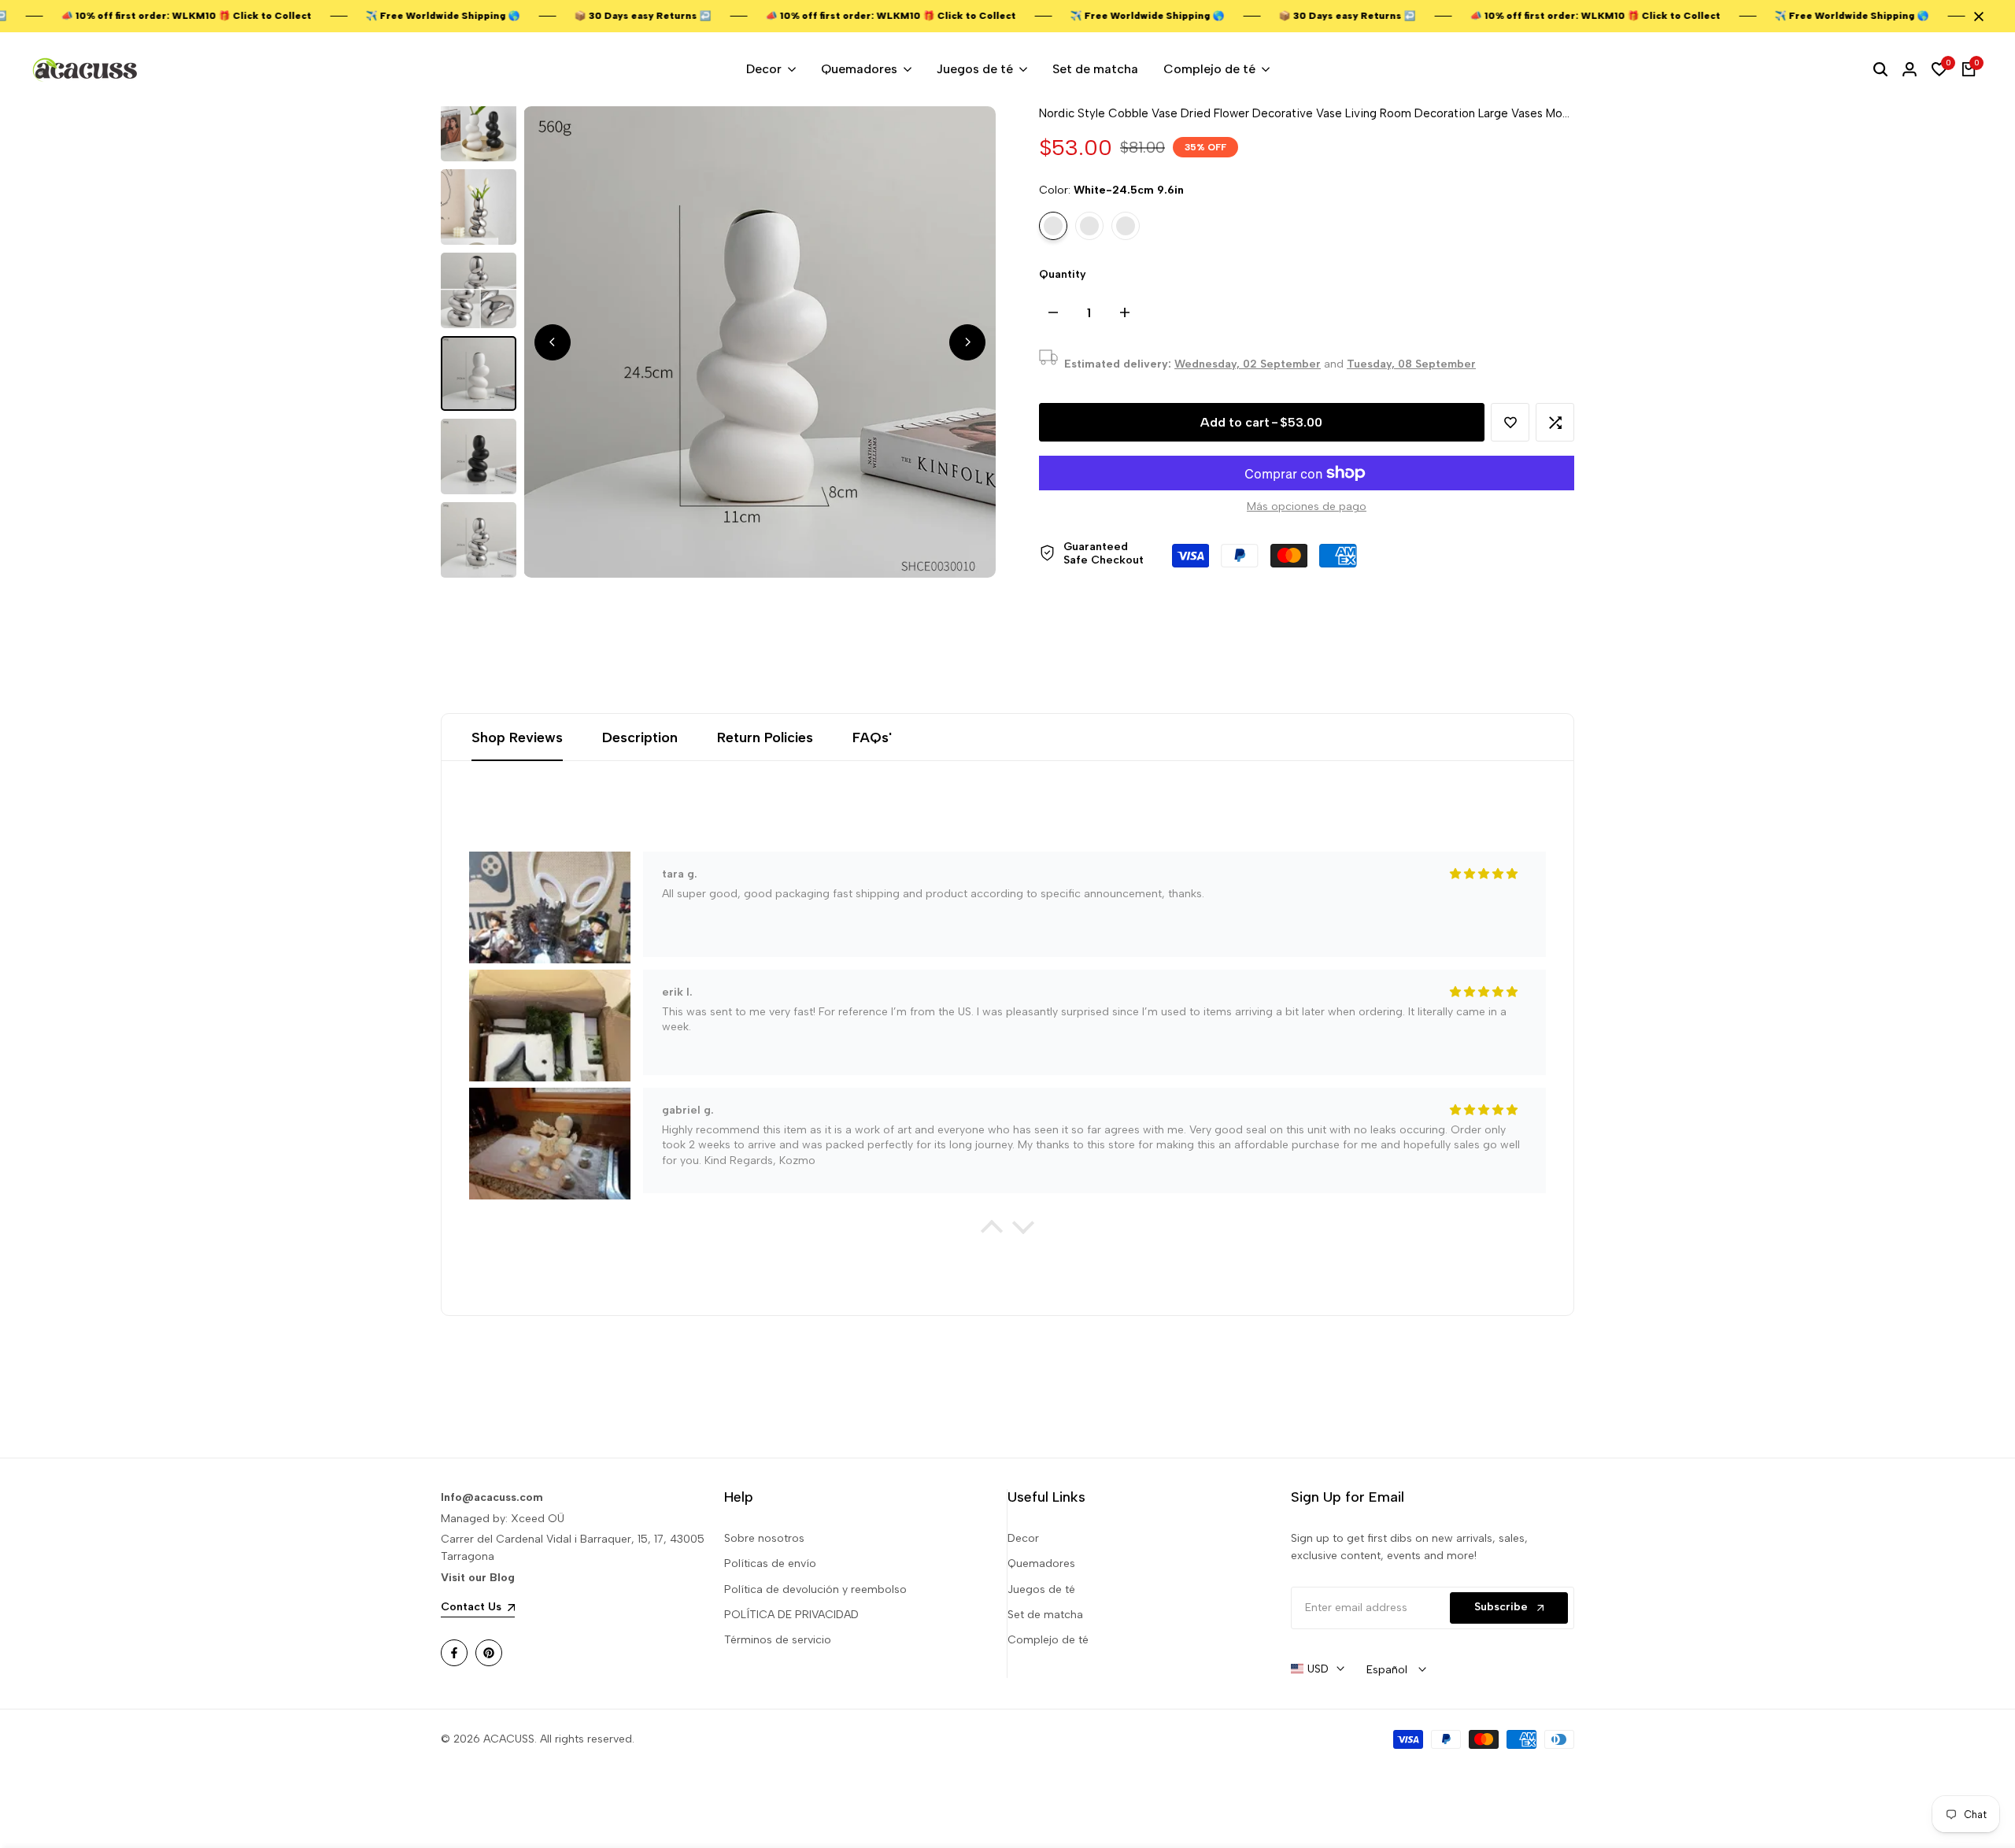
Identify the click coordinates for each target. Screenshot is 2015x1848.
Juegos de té (1041, 1589)
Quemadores (1041, 1563)
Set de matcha (1045, 1615)
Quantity (1063, 274)
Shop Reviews (517, 737)
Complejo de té (1048, 1640)
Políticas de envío (770, 1563)
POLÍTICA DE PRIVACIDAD (791, 1615)
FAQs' (872, 737)
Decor (1023, 1538)
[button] (1510, 422)
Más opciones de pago (1307, 506)
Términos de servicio (778, 1640)
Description (640, 737)
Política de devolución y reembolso (815, 1589)
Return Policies (765, 737)
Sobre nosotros (764, 1538)
